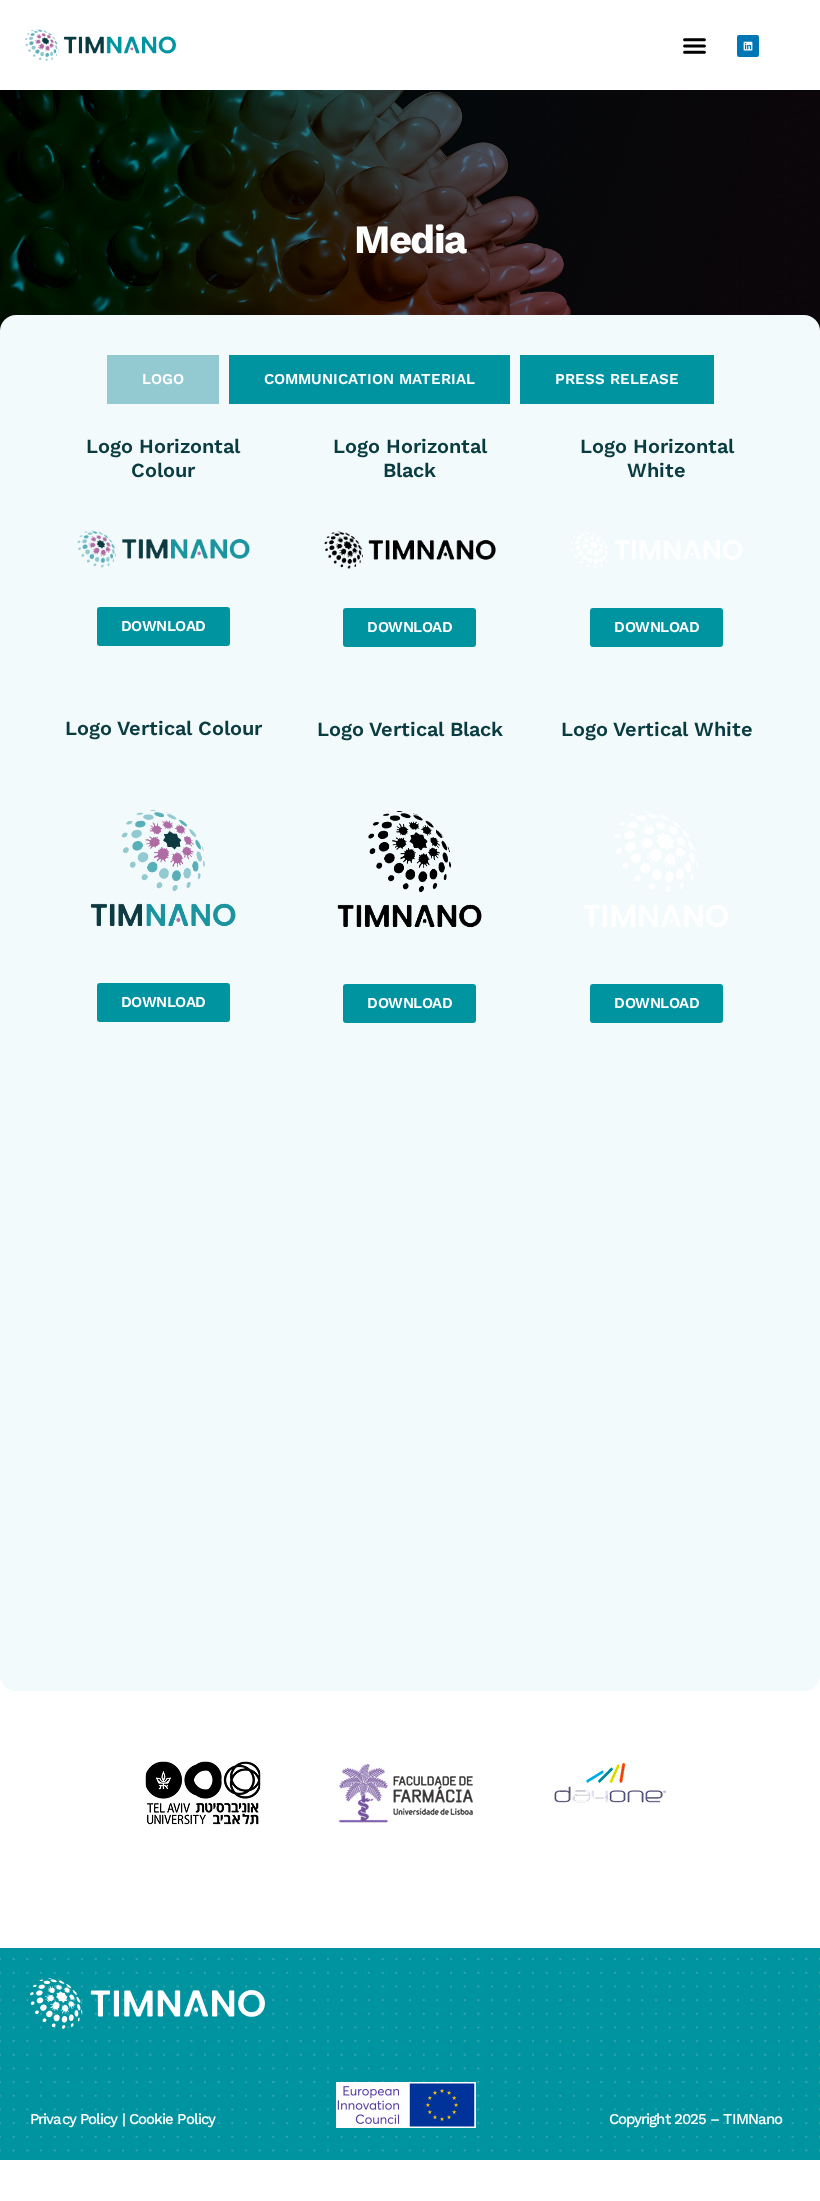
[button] (694, 45)
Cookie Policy (172, 2119)
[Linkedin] (748, 46)
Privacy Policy (73, 2119)
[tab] (163, 379)
